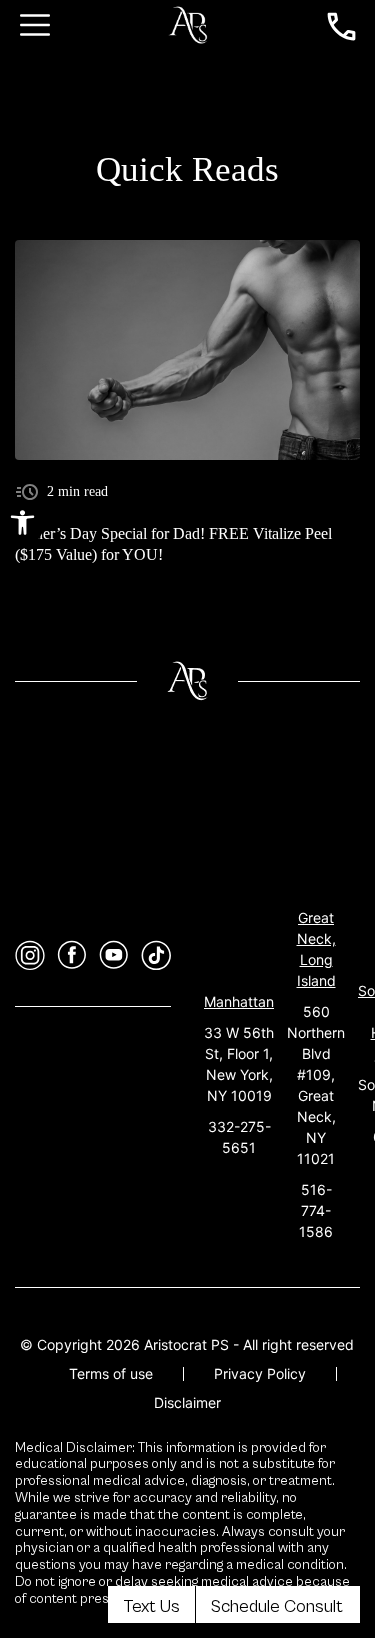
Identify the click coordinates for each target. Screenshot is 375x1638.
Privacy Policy (260, 1373)
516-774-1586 (316, 1210)
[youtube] (114, 955)
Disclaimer (187, 1402)
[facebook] (72, 955)
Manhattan (239, 1001)
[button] (22, 522)
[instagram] (30, 955)
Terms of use (111, 1373)
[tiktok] (156, 955)
